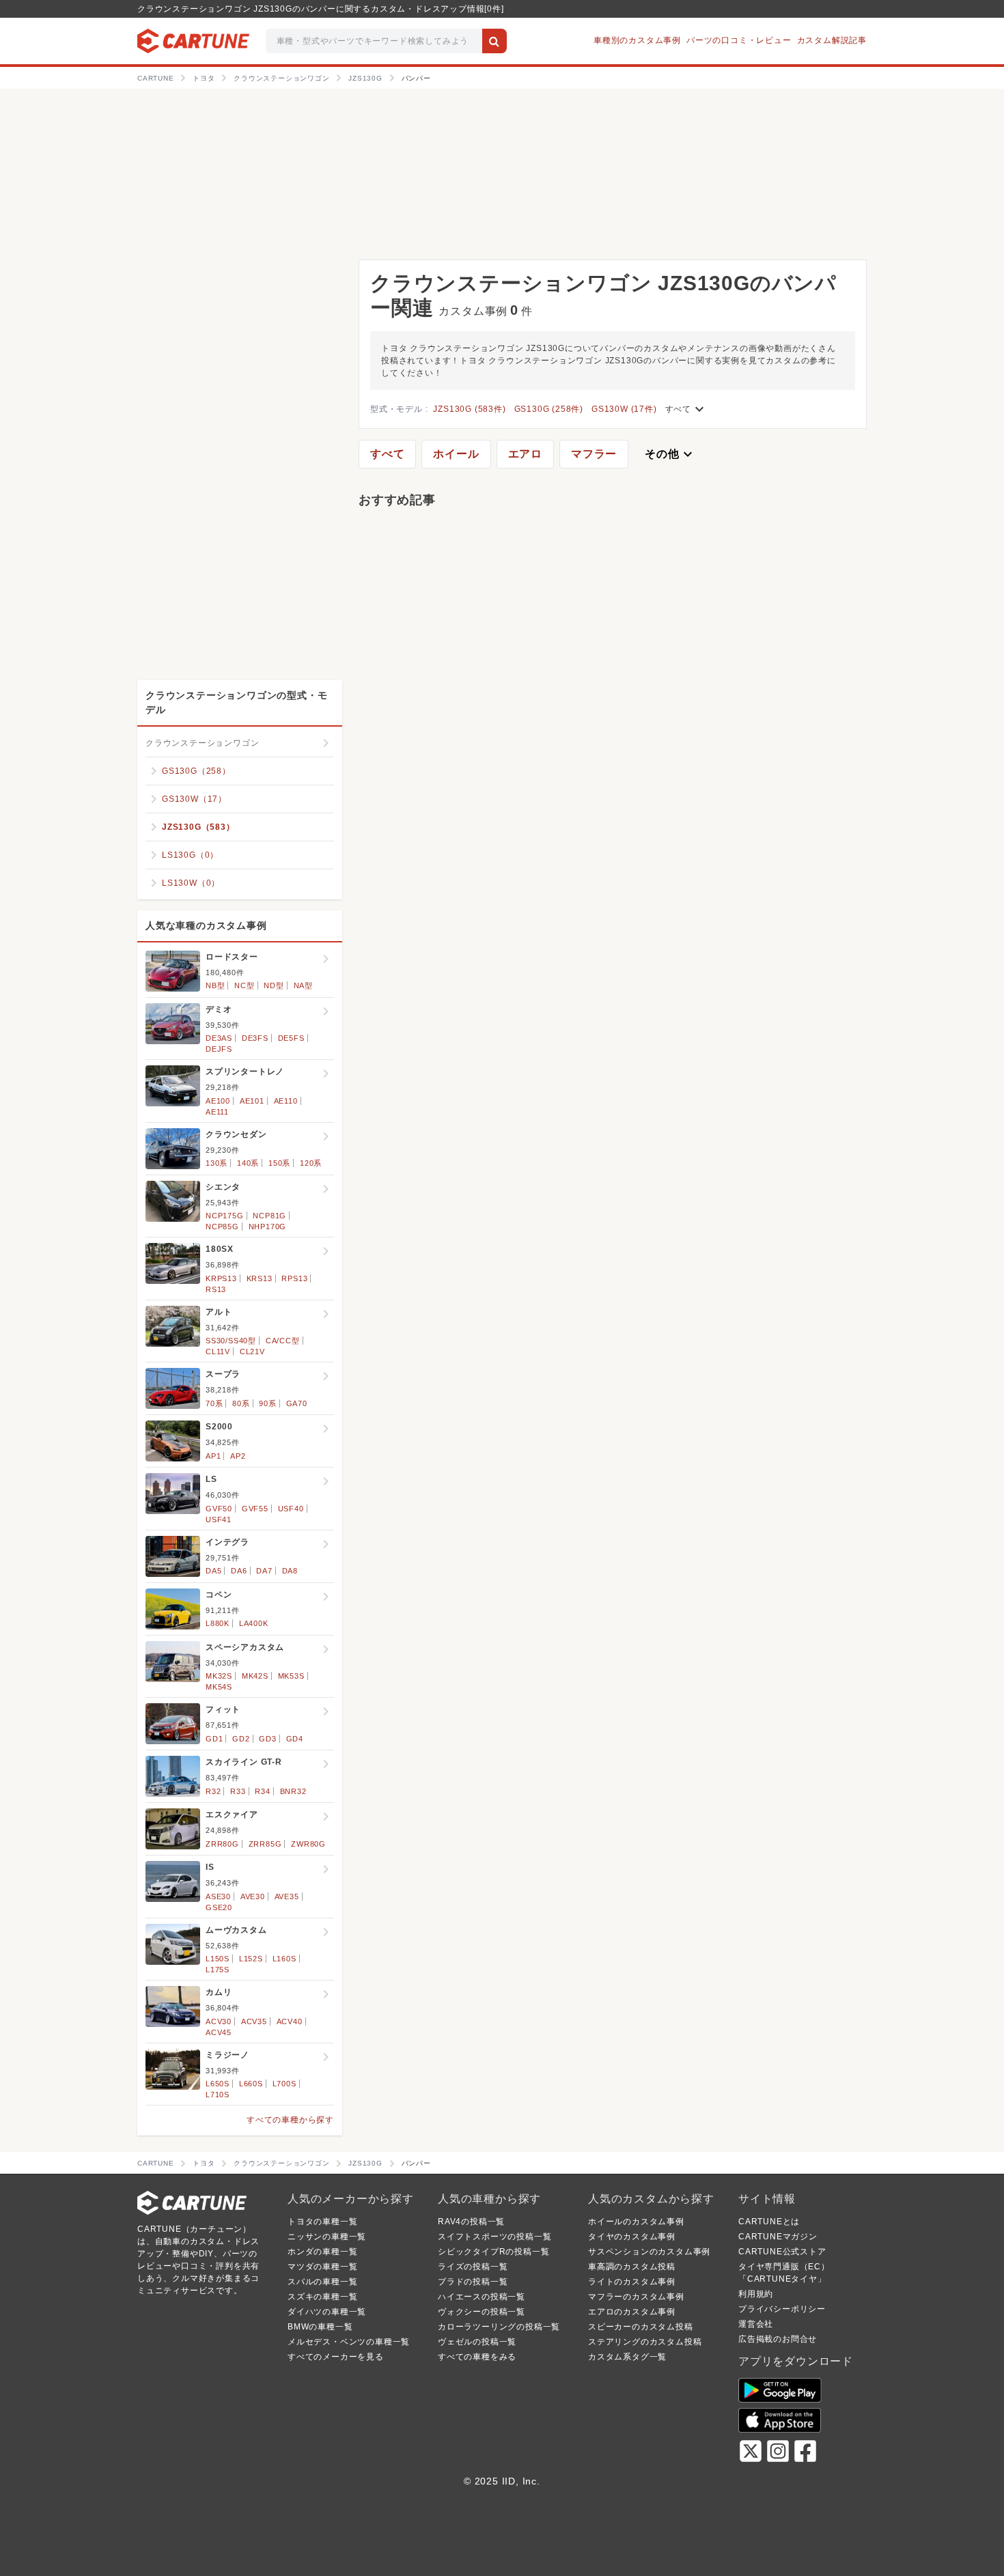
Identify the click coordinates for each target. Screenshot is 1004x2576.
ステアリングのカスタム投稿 (645, 2342)
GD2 (241, 1739)
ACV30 (219, 2021)
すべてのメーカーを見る (336, 2357)
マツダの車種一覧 (322, 2267)
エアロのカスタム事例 (632, 2312)
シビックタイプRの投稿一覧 (493, 2252)
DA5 (213, 1571)
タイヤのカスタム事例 (632, 2237)
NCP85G (222, 1227)
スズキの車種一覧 (322, 2297)
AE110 (286, 1101)
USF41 (219, 1520)
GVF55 (255, 1509)
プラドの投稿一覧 (473, 2282)
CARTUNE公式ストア (782, 2252)
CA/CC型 (283, 1341)
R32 (213, 1791)
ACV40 (290, 2021)
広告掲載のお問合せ (778, 2339)
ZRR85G (265, 1844)
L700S (284, 2084)
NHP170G (268, 1227)
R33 (238, 1791)
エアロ (525, 454)
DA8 (290, 1571)
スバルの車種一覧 (322, 2282)
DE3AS (219, 1038)
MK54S (219, 1687)
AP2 (238, 1456)
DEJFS (219, 1049)
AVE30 (253, 1896)
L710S (218, 2095)
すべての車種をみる (477, 2357)
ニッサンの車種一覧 (327, 2237)
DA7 (264, 1571)
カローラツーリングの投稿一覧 (499, 2327)
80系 (241, 1403)
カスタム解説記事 (832, 40)
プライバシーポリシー (782, 2309)
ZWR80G (308, 1844)
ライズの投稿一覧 (473, 2267)
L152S (251, 1959)
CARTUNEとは (769, 2222)
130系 (217, 1163)
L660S (251, 2084)
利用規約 (756, 2294)
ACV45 (219, 2032)
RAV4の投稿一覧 (471, 2222)
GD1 (214, 1739)
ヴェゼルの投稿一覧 (477, 2342)
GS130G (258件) (549, 409)
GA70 (297, 1403)
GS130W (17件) (624, 409)
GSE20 (219, 1907)
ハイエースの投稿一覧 (482, 2297)
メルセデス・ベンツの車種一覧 (349, 2342)
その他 (670, 454)
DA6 (239, 1571)
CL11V (218, 1352)
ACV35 (254, 2021)
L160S (284, 1959)
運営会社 (756, 2324)
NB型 (215, 985)
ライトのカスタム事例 (632, 2282)
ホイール (456, 454)
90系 (267, 1403)
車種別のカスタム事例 (637, 40)
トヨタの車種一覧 (322, 2222)
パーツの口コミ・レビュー (739, 40)
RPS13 (294, 1278)
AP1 (213, 1456)
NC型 (244, 985)
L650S (218, 2084)
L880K (218, 1623)
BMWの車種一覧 (320, 2327)
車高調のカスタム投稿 (632, 2267)
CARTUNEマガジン (778, 2237)
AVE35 (287, 1896)
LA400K (254, 1623)
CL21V (252, 1352)
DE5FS (291, 1038)
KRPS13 (221, 1278)
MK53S (291, 1676)
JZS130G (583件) (469, 409)
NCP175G (225, 1216)
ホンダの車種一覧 (322, 2252)
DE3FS (255, 1038)
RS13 (216, 1289)
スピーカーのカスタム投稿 (641, 2327)
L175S (218, 1970)
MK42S (255, 1676)
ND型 (274, 985)
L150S (218, 1959)
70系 (214, 1403)
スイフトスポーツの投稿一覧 (494, 2237)
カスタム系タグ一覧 (627, 2357)
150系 (279, 1163)
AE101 (252, 1101)
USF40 (291, 1509)
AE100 (218, 1101)
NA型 (303, 985)
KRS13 (260, 1278)
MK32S (219, 1676)
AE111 (217, 1112)
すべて (686, 409)
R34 (262, 1791)
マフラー (594, 454)
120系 (311, 1163)
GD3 (267, 1739)
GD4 (295, 1739)
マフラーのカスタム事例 (636, 2297)
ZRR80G (222, 1844)
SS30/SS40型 (231, 1341)
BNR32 (293, 1791)
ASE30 (218, 1896)
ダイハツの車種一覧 (327, 2312)
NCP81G (269, 1216)
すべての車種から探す (290, 2120)
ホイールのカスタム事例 (636, 2222)
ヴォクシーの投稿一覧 (482, 2312)
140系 (248, 1163)
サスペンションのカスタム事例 (649, 2252)
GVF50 (219, 1509)
